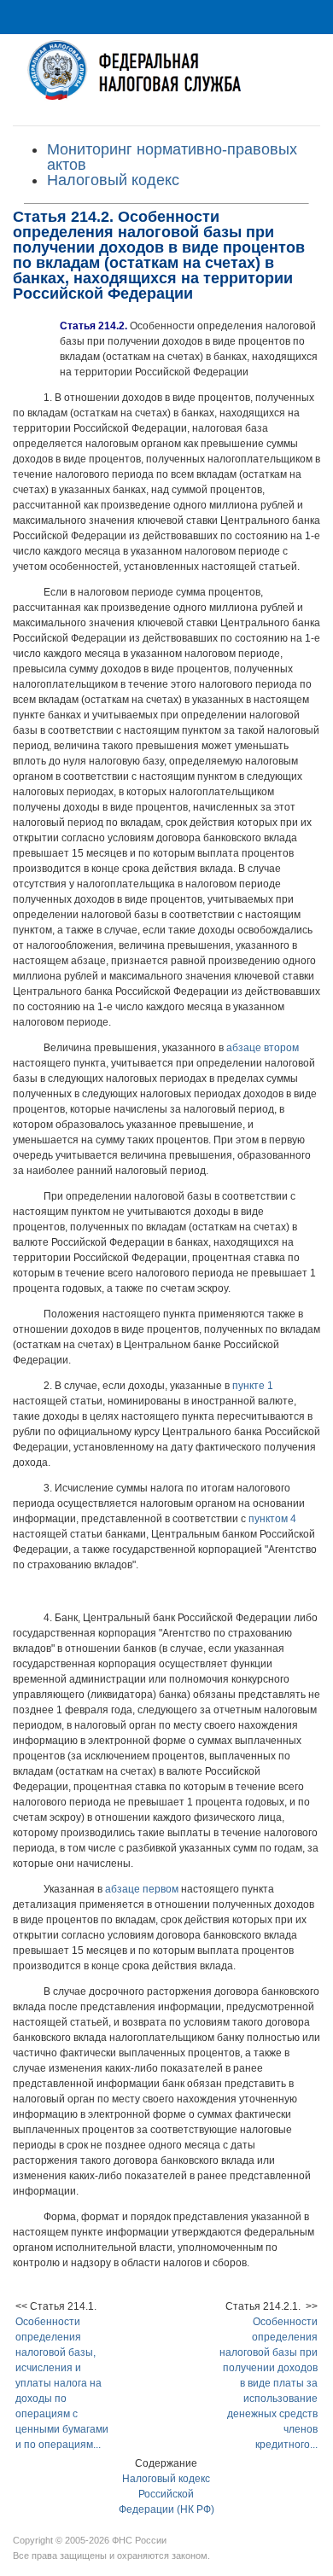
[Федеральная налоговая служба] (166, 80)
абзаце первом (142, 1889)
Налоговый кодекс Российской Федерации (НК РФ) (166, 2494)
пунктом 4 (272, 1519)
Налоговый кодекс (113, 180)
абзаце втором (263, 1048)
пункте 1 (253, 1386)
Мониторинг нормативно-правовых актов (172, 157)
